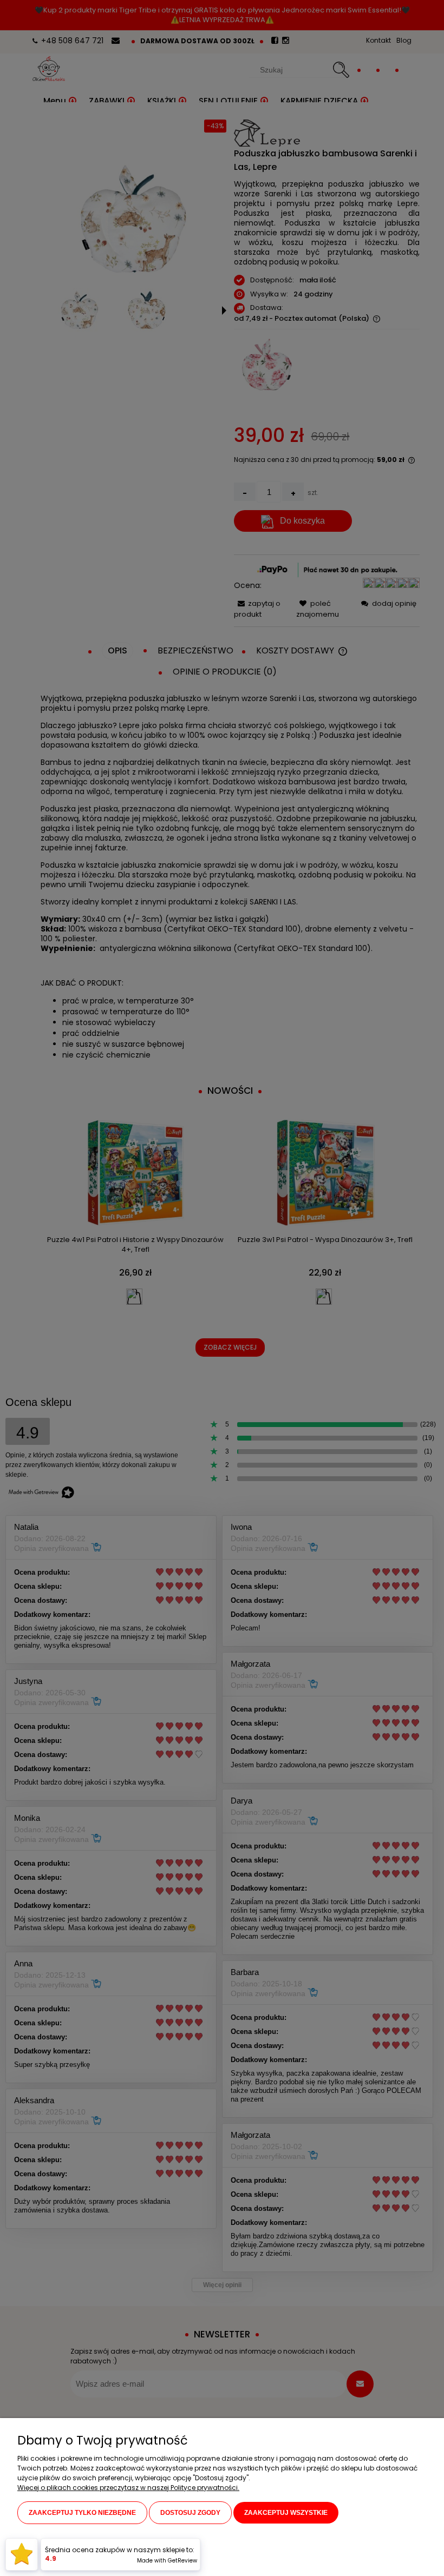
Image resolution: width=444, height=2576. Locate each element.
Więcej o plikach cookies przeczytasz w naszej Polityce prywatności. (128, 2488)
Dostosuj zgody (190, 2513)
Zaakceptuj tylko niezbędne (82, 2513)
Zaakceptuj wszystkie (286, 2513)
